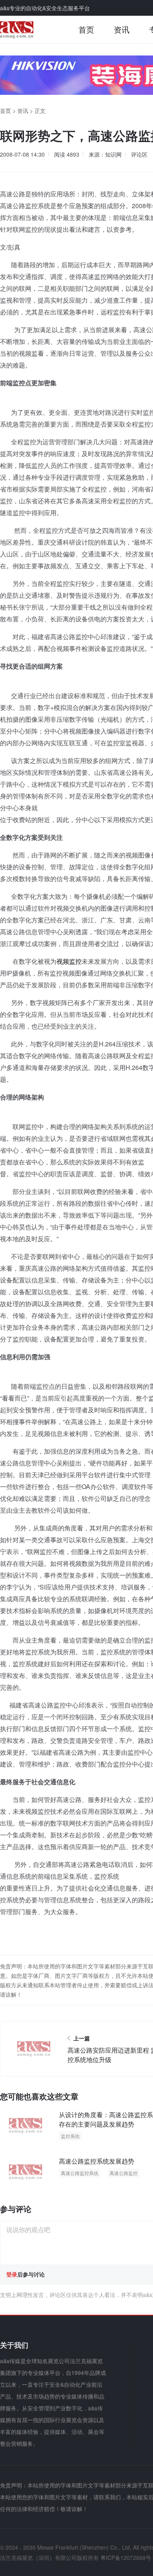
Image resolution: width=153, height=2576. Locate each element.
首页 (86, 29)
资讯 (122, 29)
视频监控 (69, 961)
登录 (12, 2274)
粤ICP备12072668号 (126, 2558)
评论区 (139, 154)
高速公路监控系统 (80, 2173)
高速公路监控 (124, 2173)
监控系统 (70, 2136)
